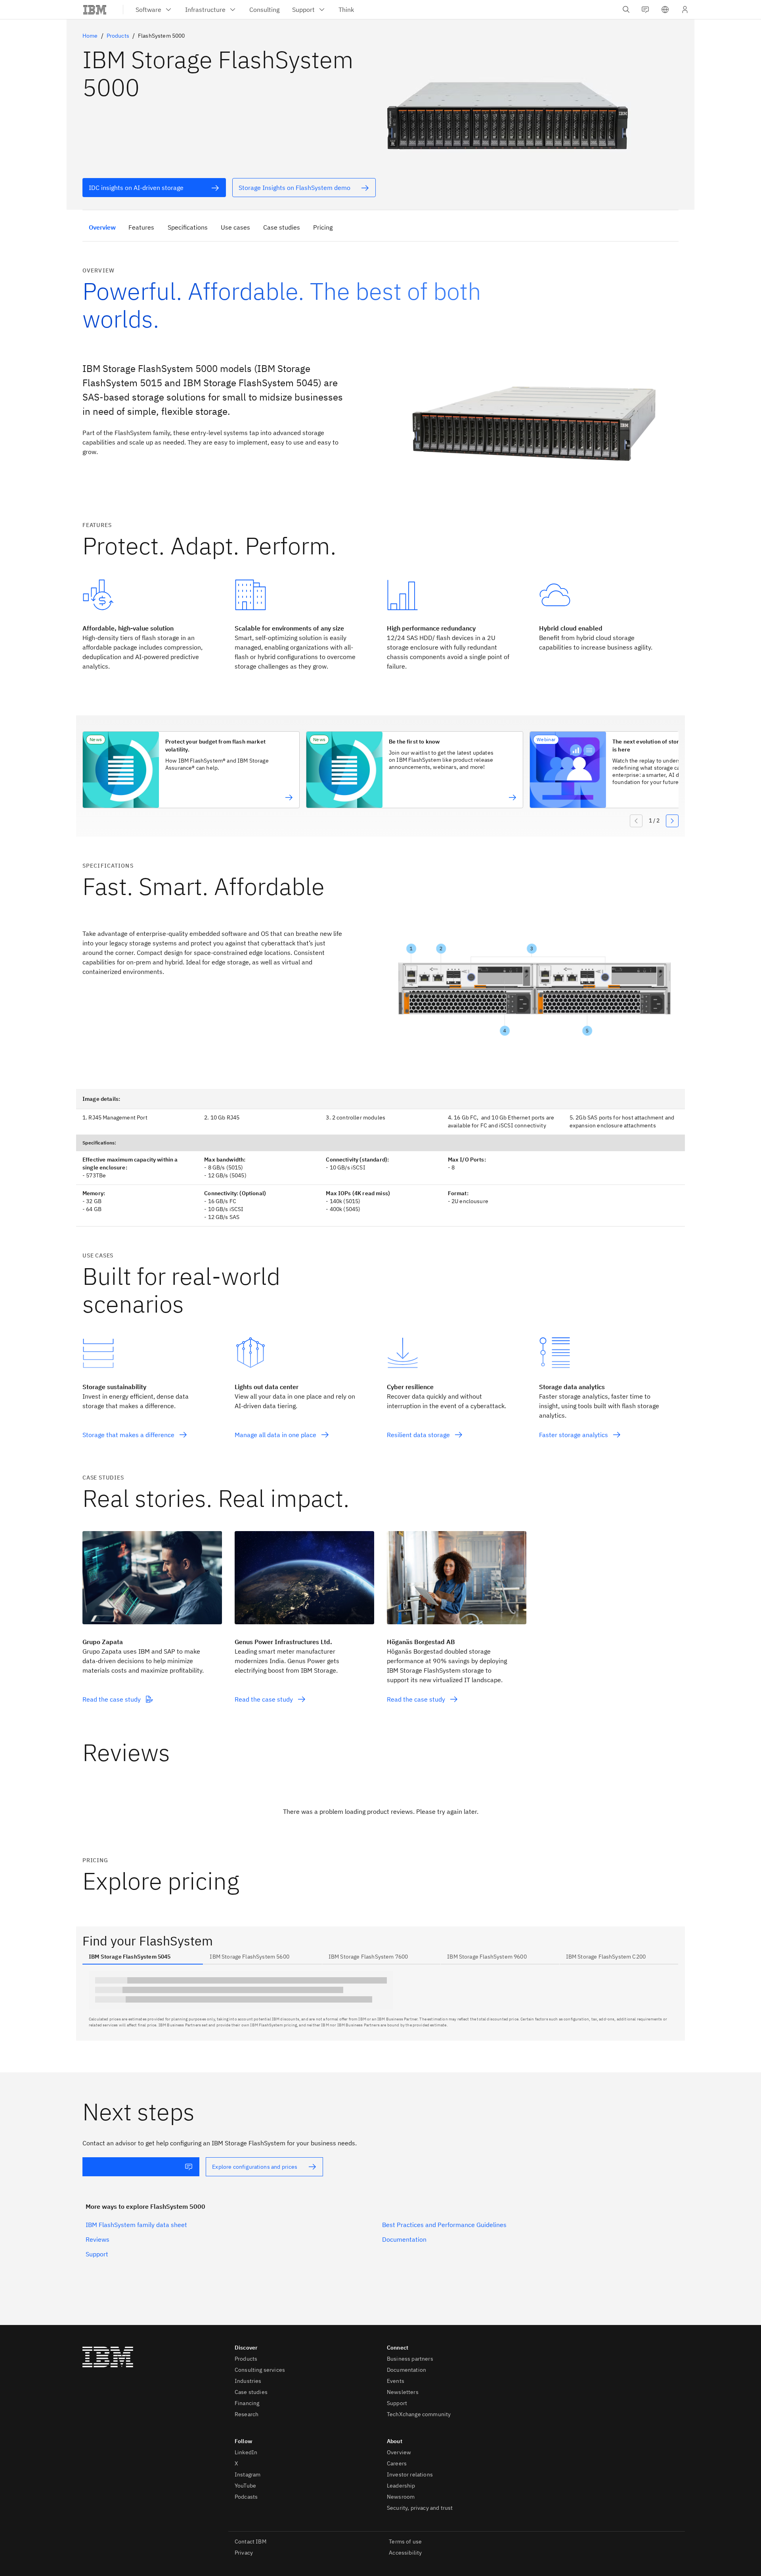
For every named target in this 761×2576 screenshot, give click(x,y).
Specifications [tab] (188, 227)
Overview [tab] (102, 227)
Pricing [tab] (323, 227)
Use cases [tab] (235, 227)
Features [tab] (141, 227)
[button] (665, 10)
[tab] (143, 1957)
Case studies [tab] (282, 227)
